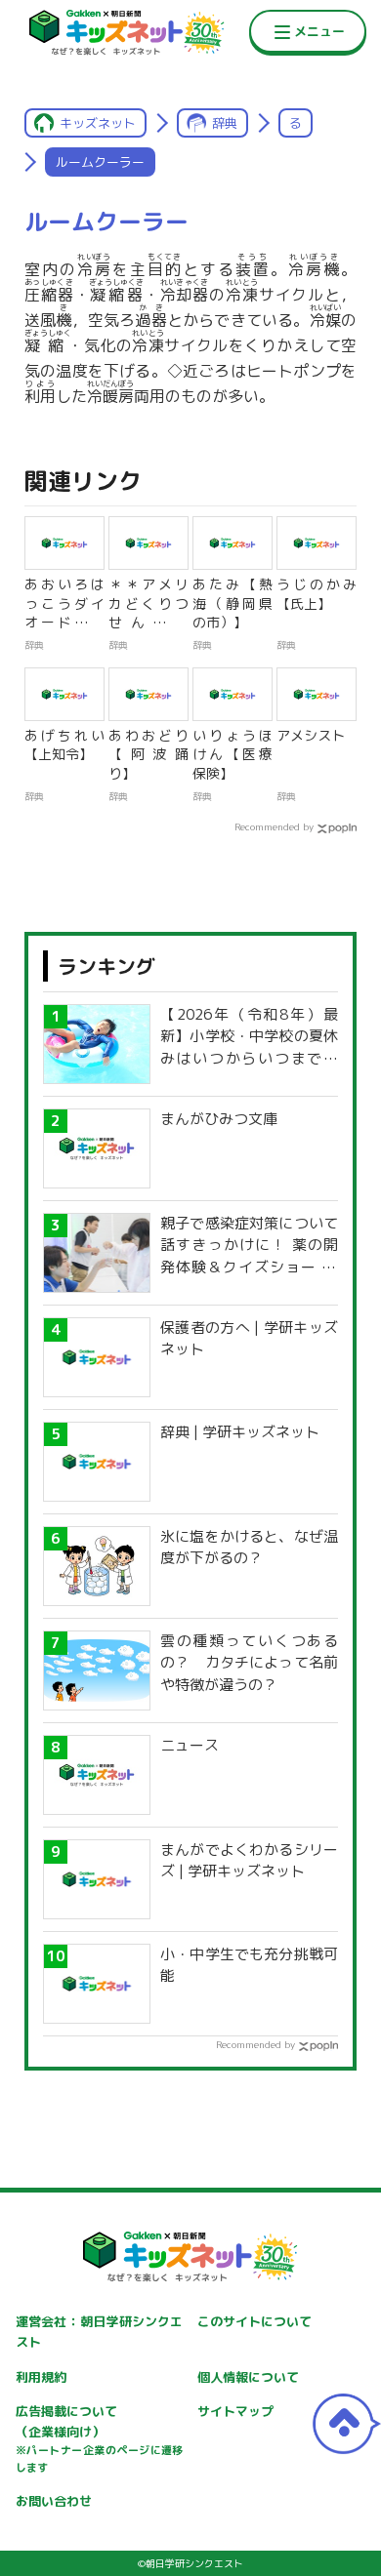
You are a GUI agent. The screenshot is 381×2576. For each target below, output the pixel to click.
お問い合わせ (54, 2501)
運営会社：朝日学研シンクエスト (100, 2332)
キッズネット (98, 123)
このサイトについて (254, 2321)
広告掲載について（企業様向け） (100, 2438)
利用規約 (41, 2377)
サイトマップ (235, 2411)
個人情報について (248, 2377)
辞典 (225, 123)
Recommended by (274, 826)
